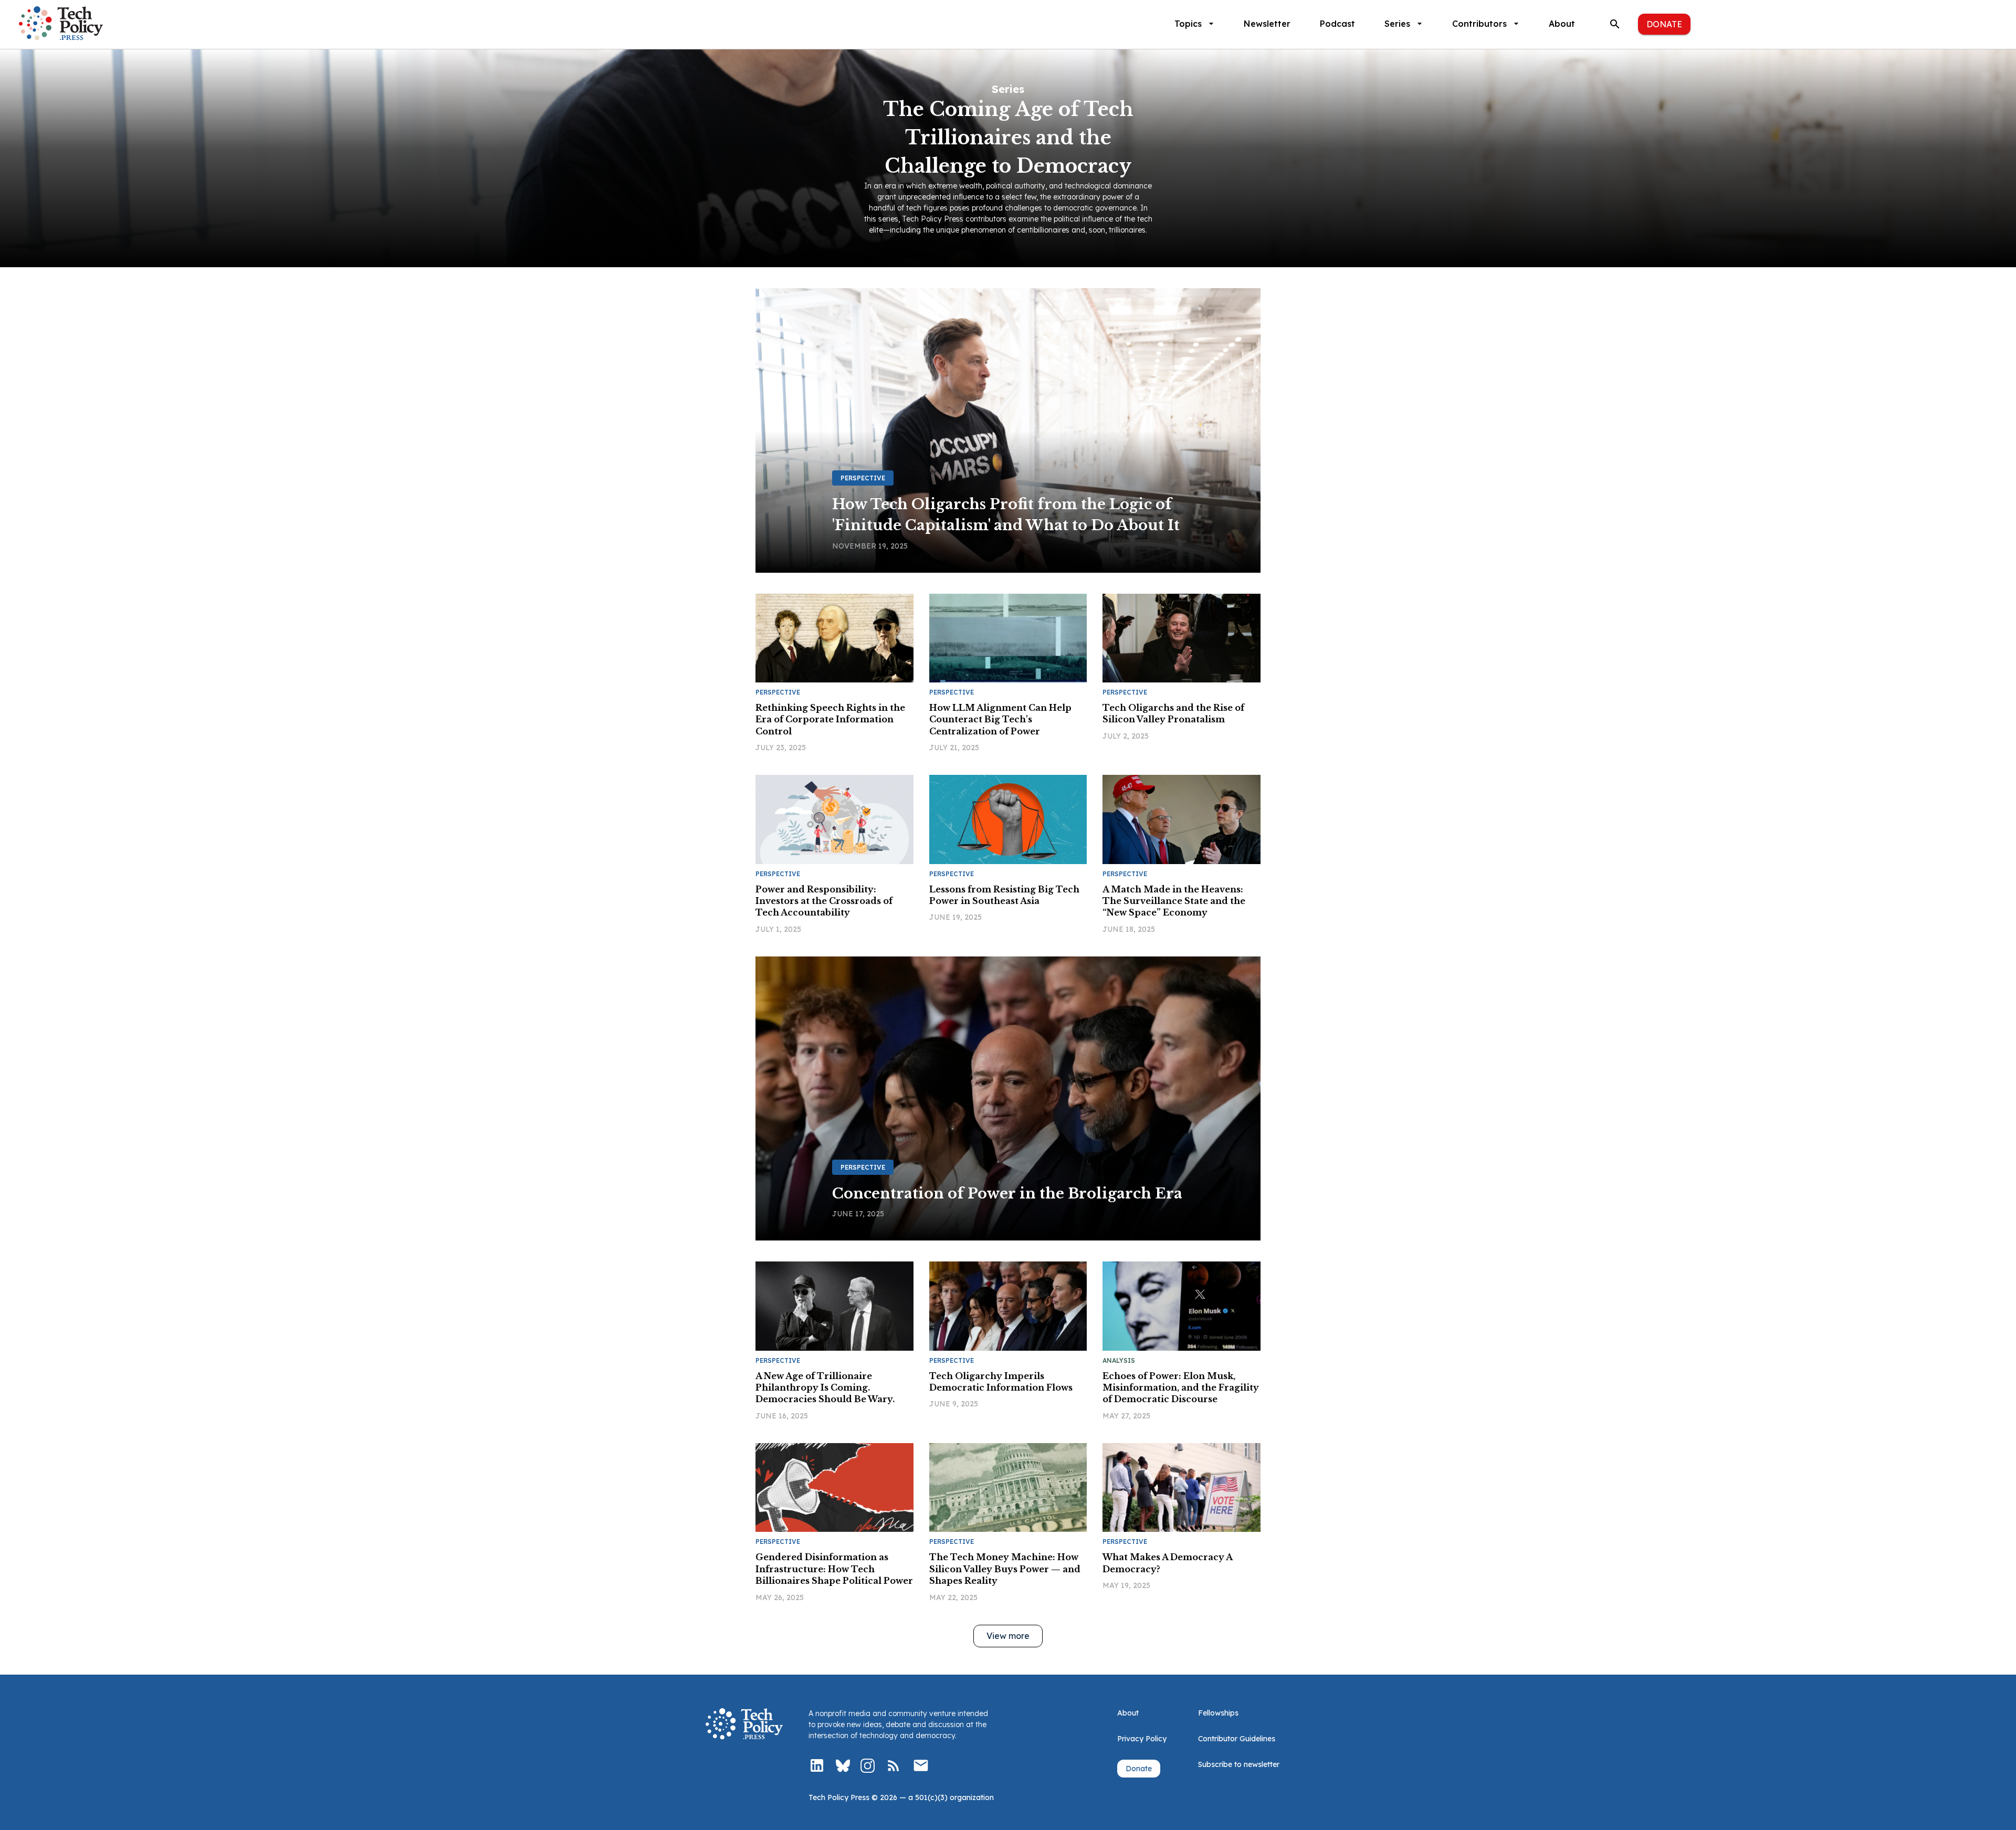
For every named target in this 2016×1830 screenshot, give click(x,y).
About (1562, 24)
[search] (1615, 24)
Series (1397, 24)
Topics (1188, 24)
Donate (1664, 24)
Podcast (1337, 24)
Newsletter (1267, 24)
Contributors (1479, 24)
